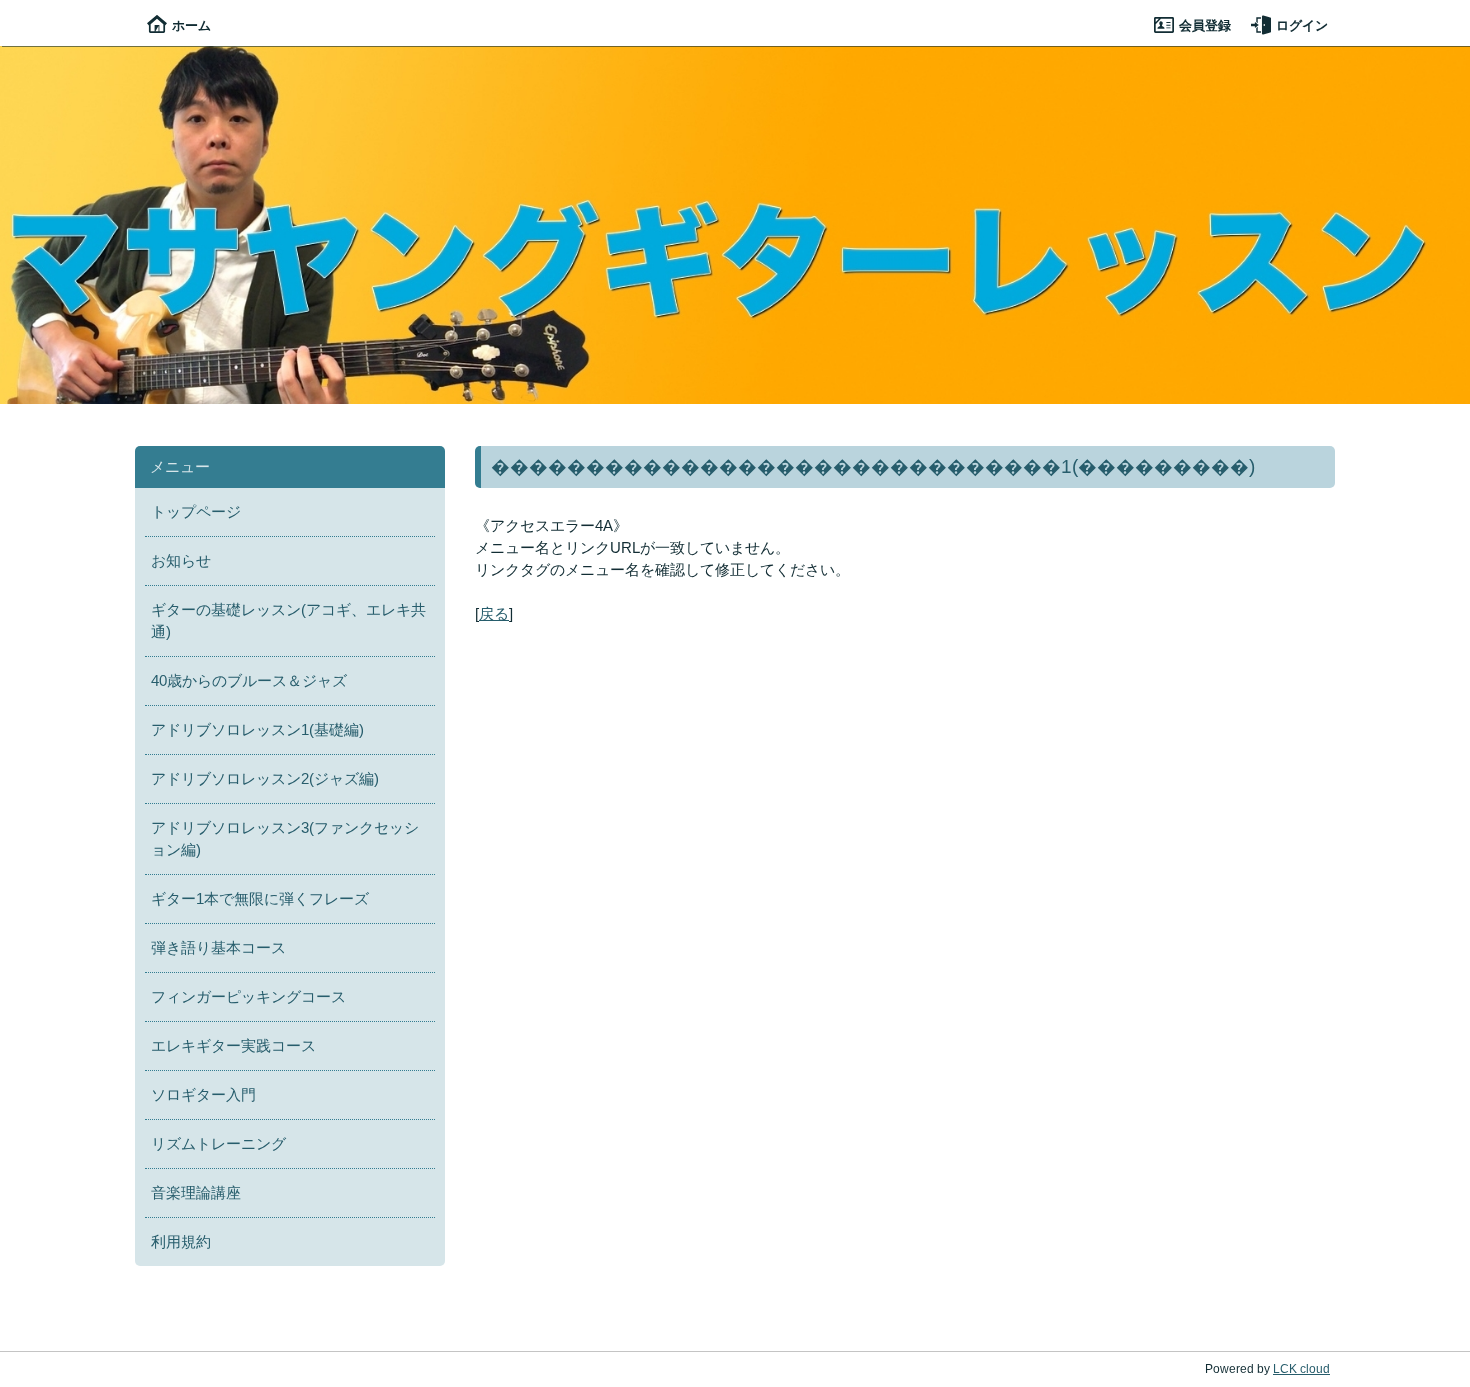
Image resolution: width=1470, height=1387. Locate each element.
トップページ (196, 512)
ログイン (1302, 25)
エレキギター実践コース (233, 1046)
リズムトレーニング (218, 1144)
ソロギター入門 (203, 1095)
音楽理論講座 (196, 1193)
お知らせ (181, 561)
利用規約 (181, 1242)
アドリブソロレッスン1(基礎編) (257, 730)
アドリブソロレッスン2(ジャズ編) (265, 779)
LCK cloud (1301, 1369)
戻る (494, 614)
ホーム (191, 25)
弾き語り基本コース (218, 948)
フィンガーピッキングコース (248, 997)
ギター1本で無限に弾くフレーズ (260, 899)
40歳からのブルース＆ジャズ (249, 681)
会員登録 (1205, 25)
